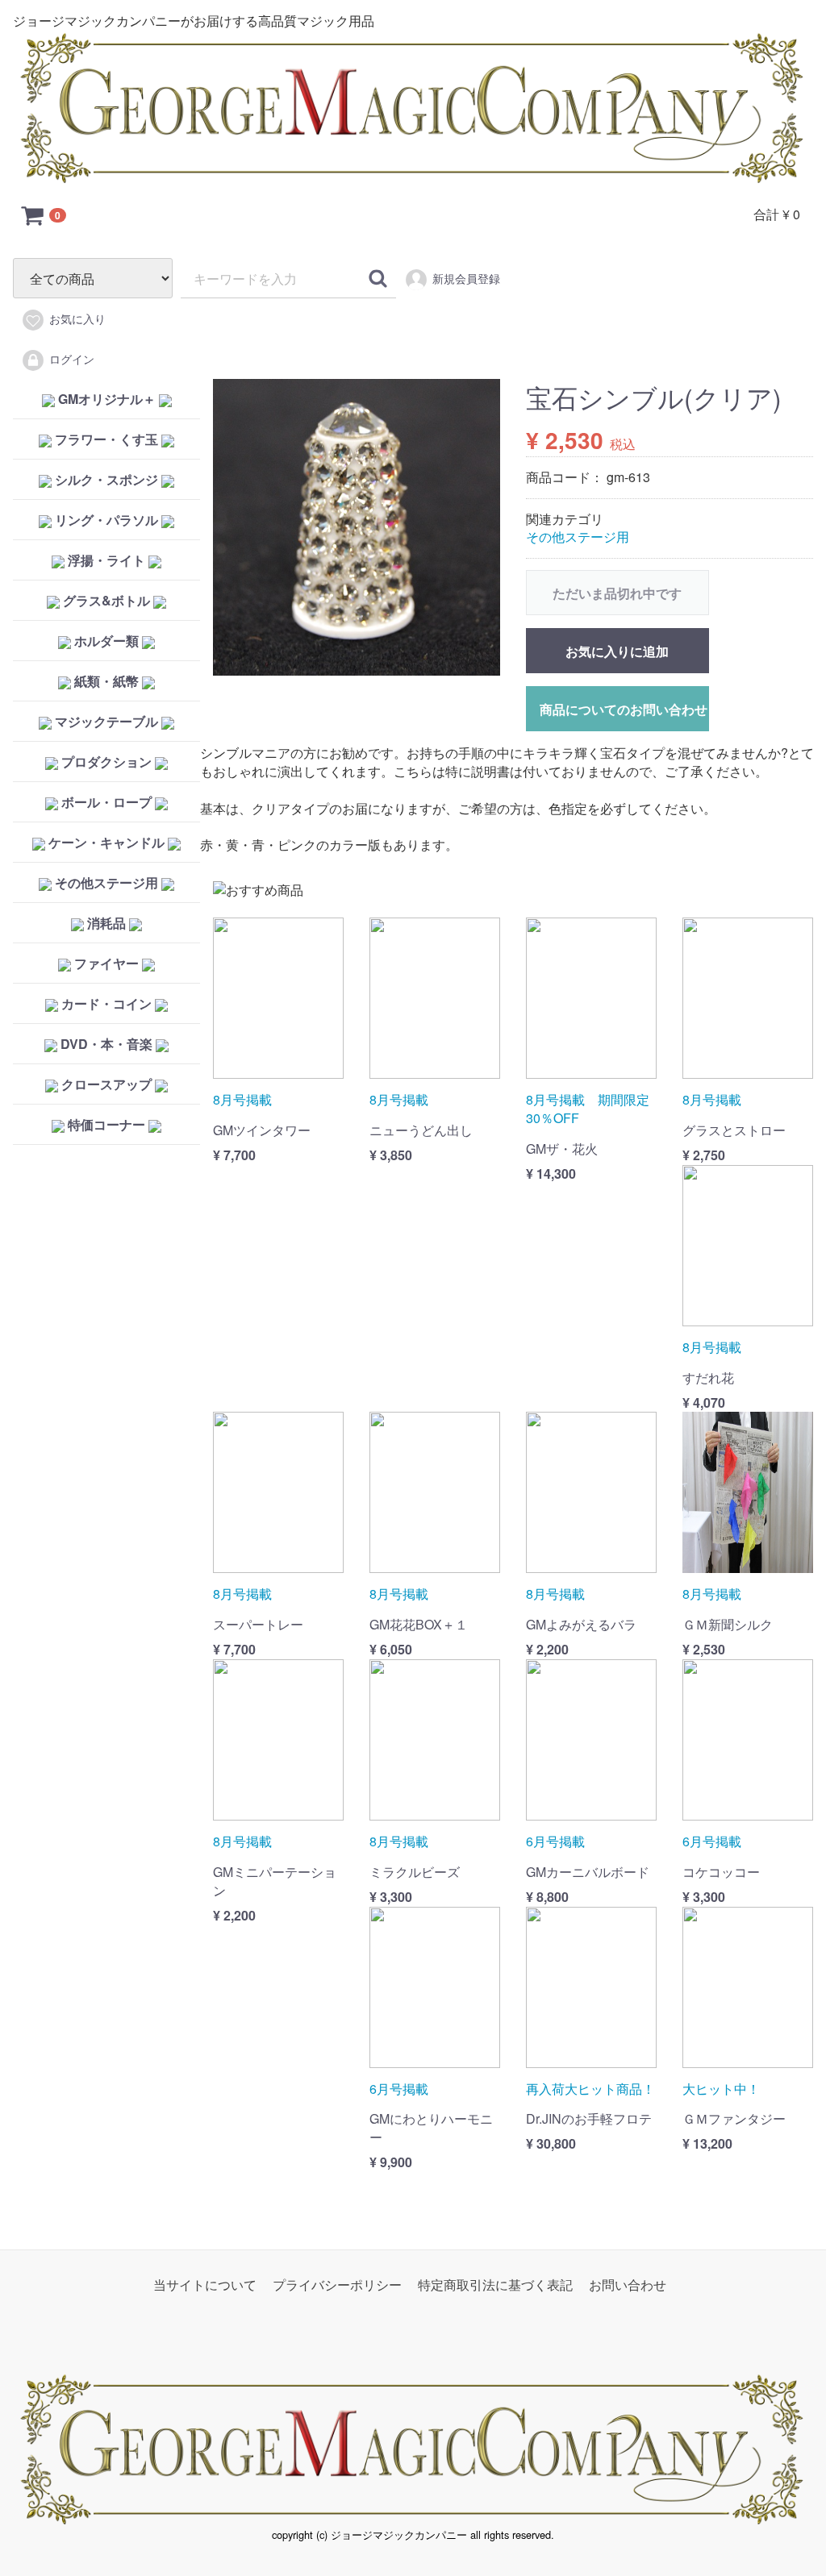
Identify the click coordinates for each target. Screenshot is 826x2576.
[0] (33, 214)
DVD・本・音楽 (106, 1044)
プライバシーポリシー (337, 2285)
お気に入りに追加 (617, 651)
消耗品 (106, 923)
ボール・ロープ (106, 802)
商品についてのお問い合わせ (624, 709)
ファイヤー (106, 963)
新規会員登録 (466, 278)
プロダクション (106, 762)
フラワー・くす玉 (106, 439)
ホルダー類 (106, 641)
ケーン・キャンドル (106, 842)
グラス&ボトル (106, 600)
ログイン (72, 359)
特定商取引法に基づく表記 (495, 2285)
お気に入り (77, 318)
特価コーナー (106, 1124)
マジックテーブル (106, 721)
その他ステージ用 (106, 882)
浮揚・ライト (106, 560)
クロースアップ (106, 1084)
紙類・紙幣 (106, 681)
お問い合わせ (628, 2285)
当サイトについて (205, 2285)
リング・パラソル (106, 520)
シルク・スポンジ (106, 479)
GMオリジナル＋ (107, 399)
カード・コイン (106, 1003)
